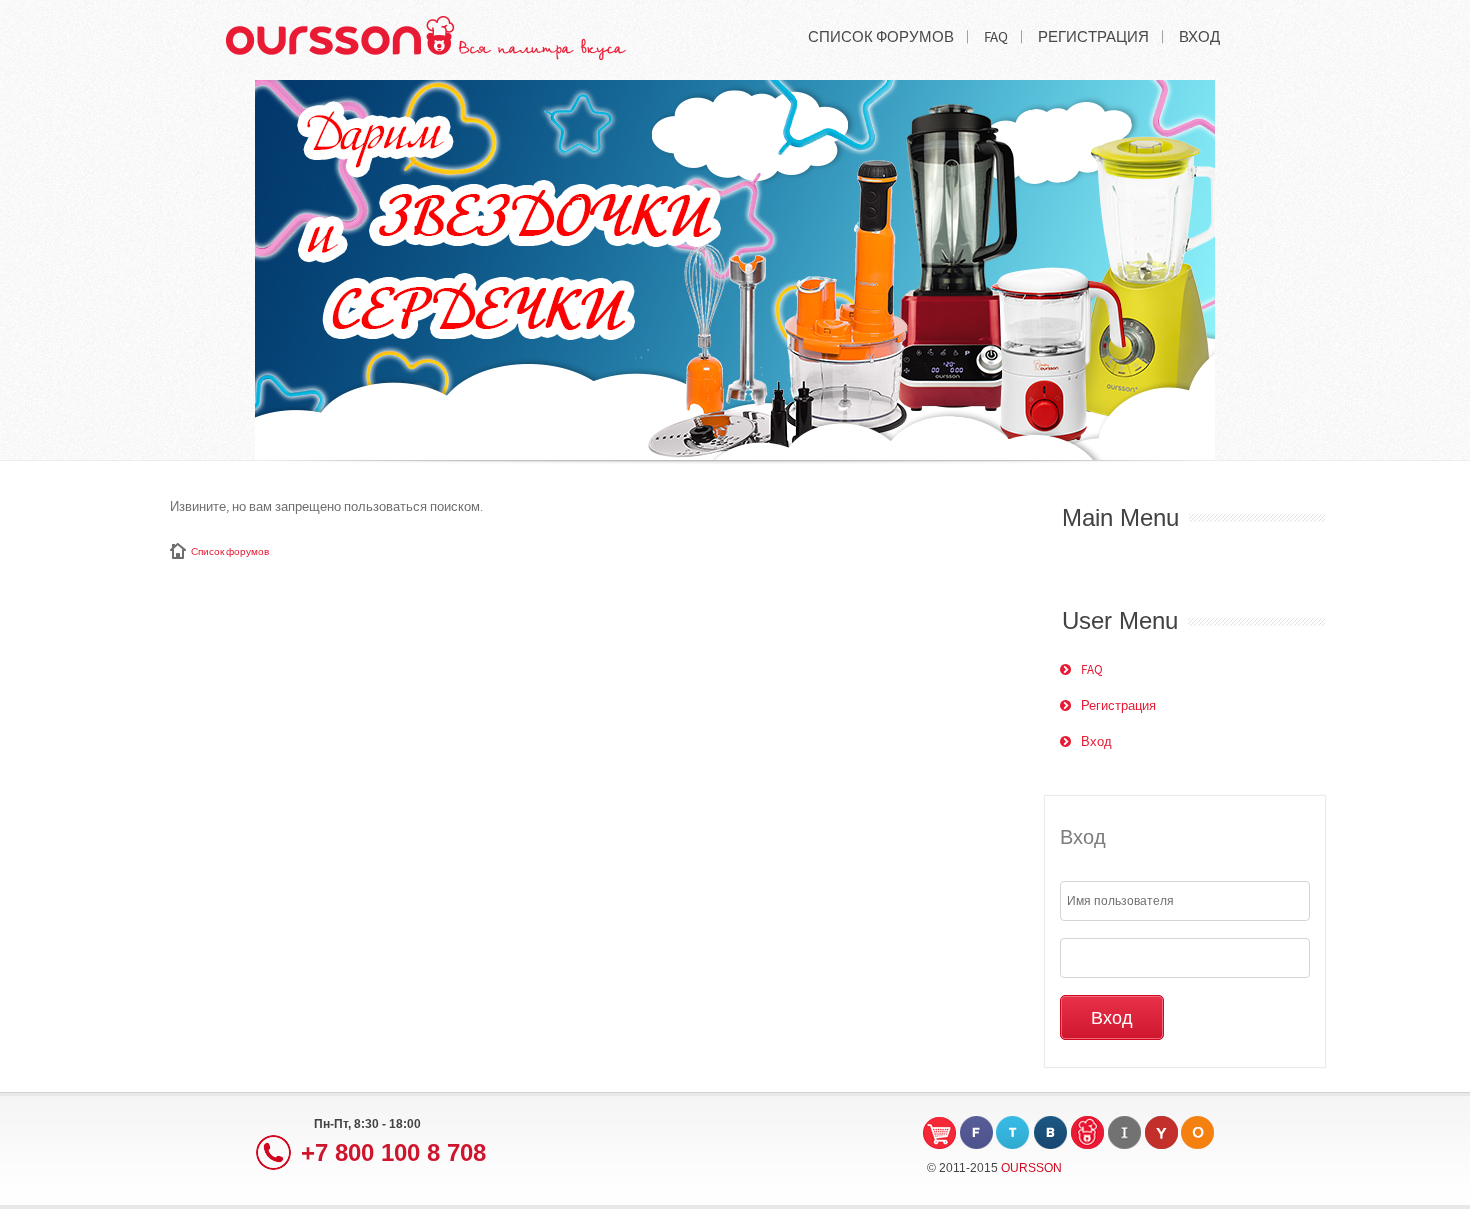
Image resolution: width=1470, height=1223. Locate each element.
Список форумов (230, 552)
